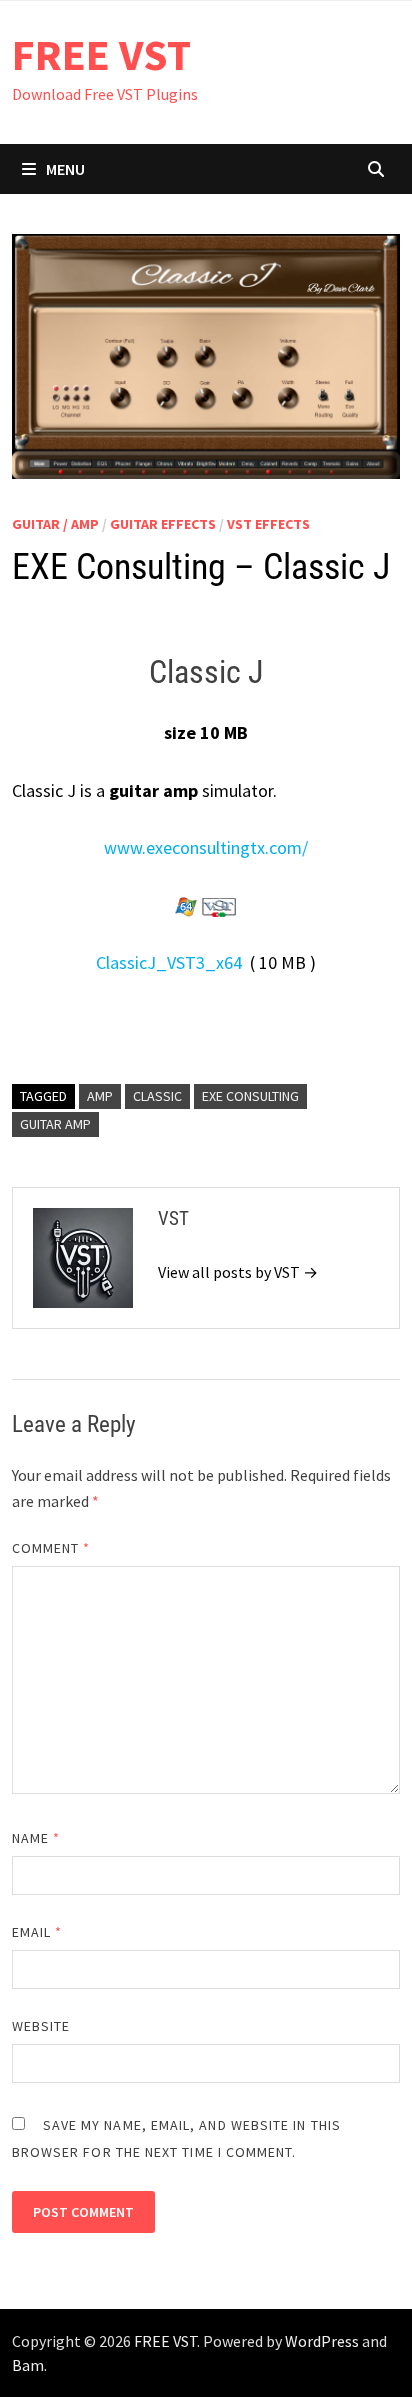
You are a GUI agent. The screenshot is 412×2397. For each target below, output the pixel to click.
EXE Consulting (250, 1096)
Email (37, 1932)
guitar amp (55, 1124)
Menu (65, 169)
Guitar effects (163, 524)
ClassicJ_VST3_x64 (169, 962)
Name (36, 1838)
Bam (28, 2365)
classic (157, 1096)
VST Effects (268, 524)
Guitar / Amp (55, 524)
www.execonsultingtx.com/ (206, 847)
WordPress (322, 2341)
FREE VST (101, 54)
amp (100, 1096)
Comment (51, 1548)
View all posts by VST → (238, 1272)
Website (41, 2026)
